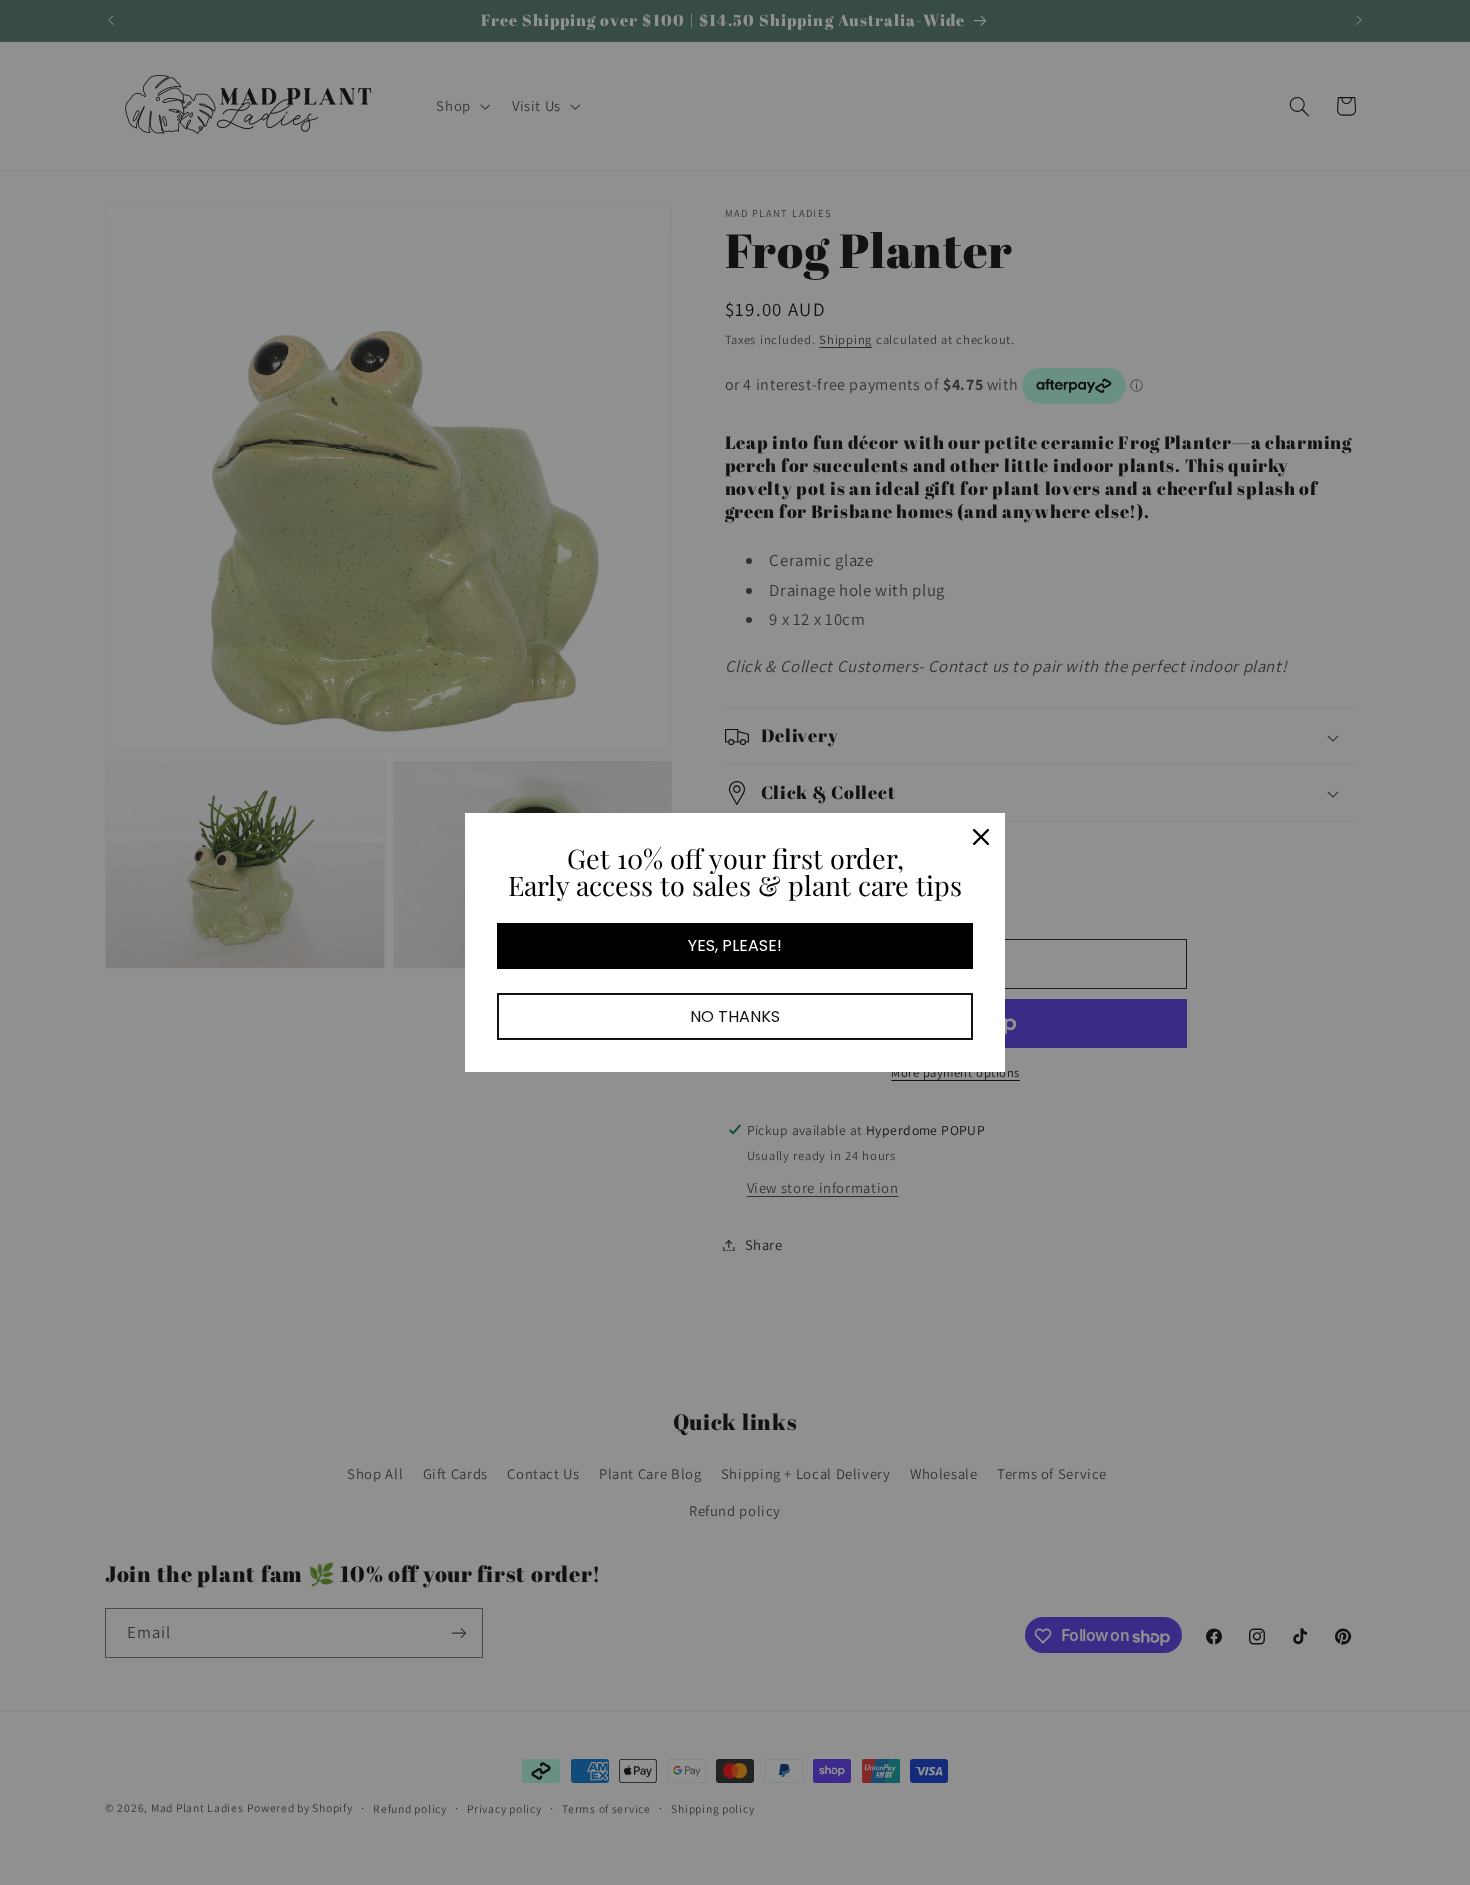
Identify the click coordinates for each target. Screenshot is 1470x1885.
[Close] (981, 837)
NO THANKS (735, 1016)
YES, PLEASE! (735, 945)
